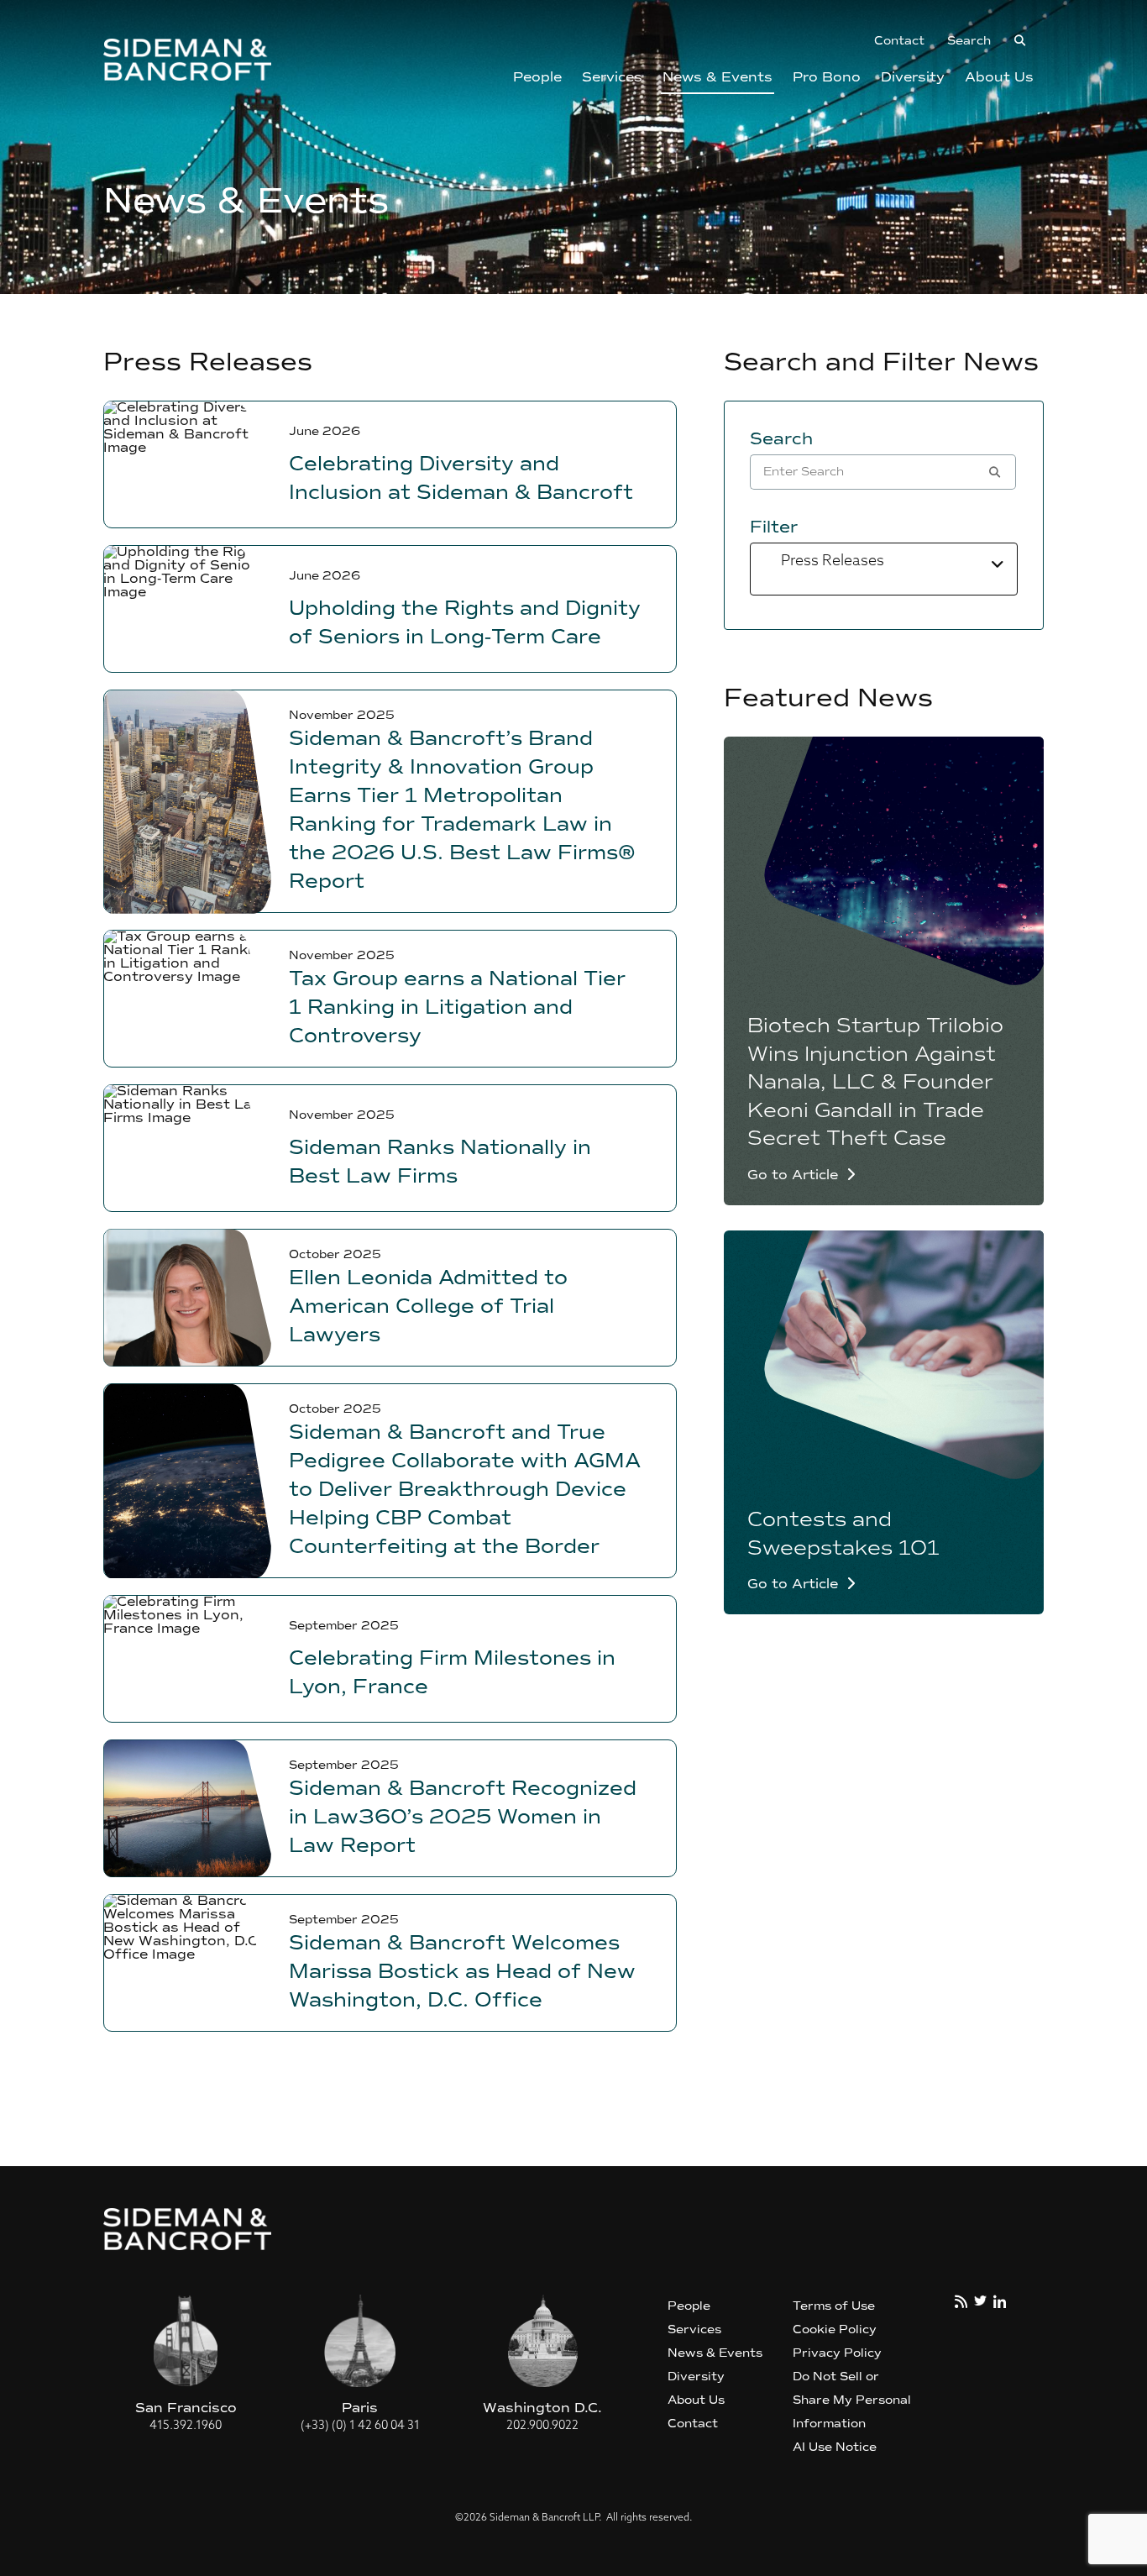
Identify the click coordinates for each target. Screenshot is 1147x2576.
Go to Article (793, 1175)
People (537, 77)
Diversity (913, 77)
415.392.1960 (186, 2426)
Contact (899, 41)
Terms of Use (834, 2306)
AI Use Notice (835, 2447)
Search (781, 438)
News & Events (718, 77)
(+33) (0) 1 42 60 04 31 (360, 2426)
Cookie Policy (835, 2329)
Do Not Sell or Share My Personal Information (852, 2400)
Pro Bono (827, 77)
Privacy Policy (837, 2353)
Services (612, 77)
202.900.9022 (542, 2426)
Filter (774, 527)
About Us (999, 77)
